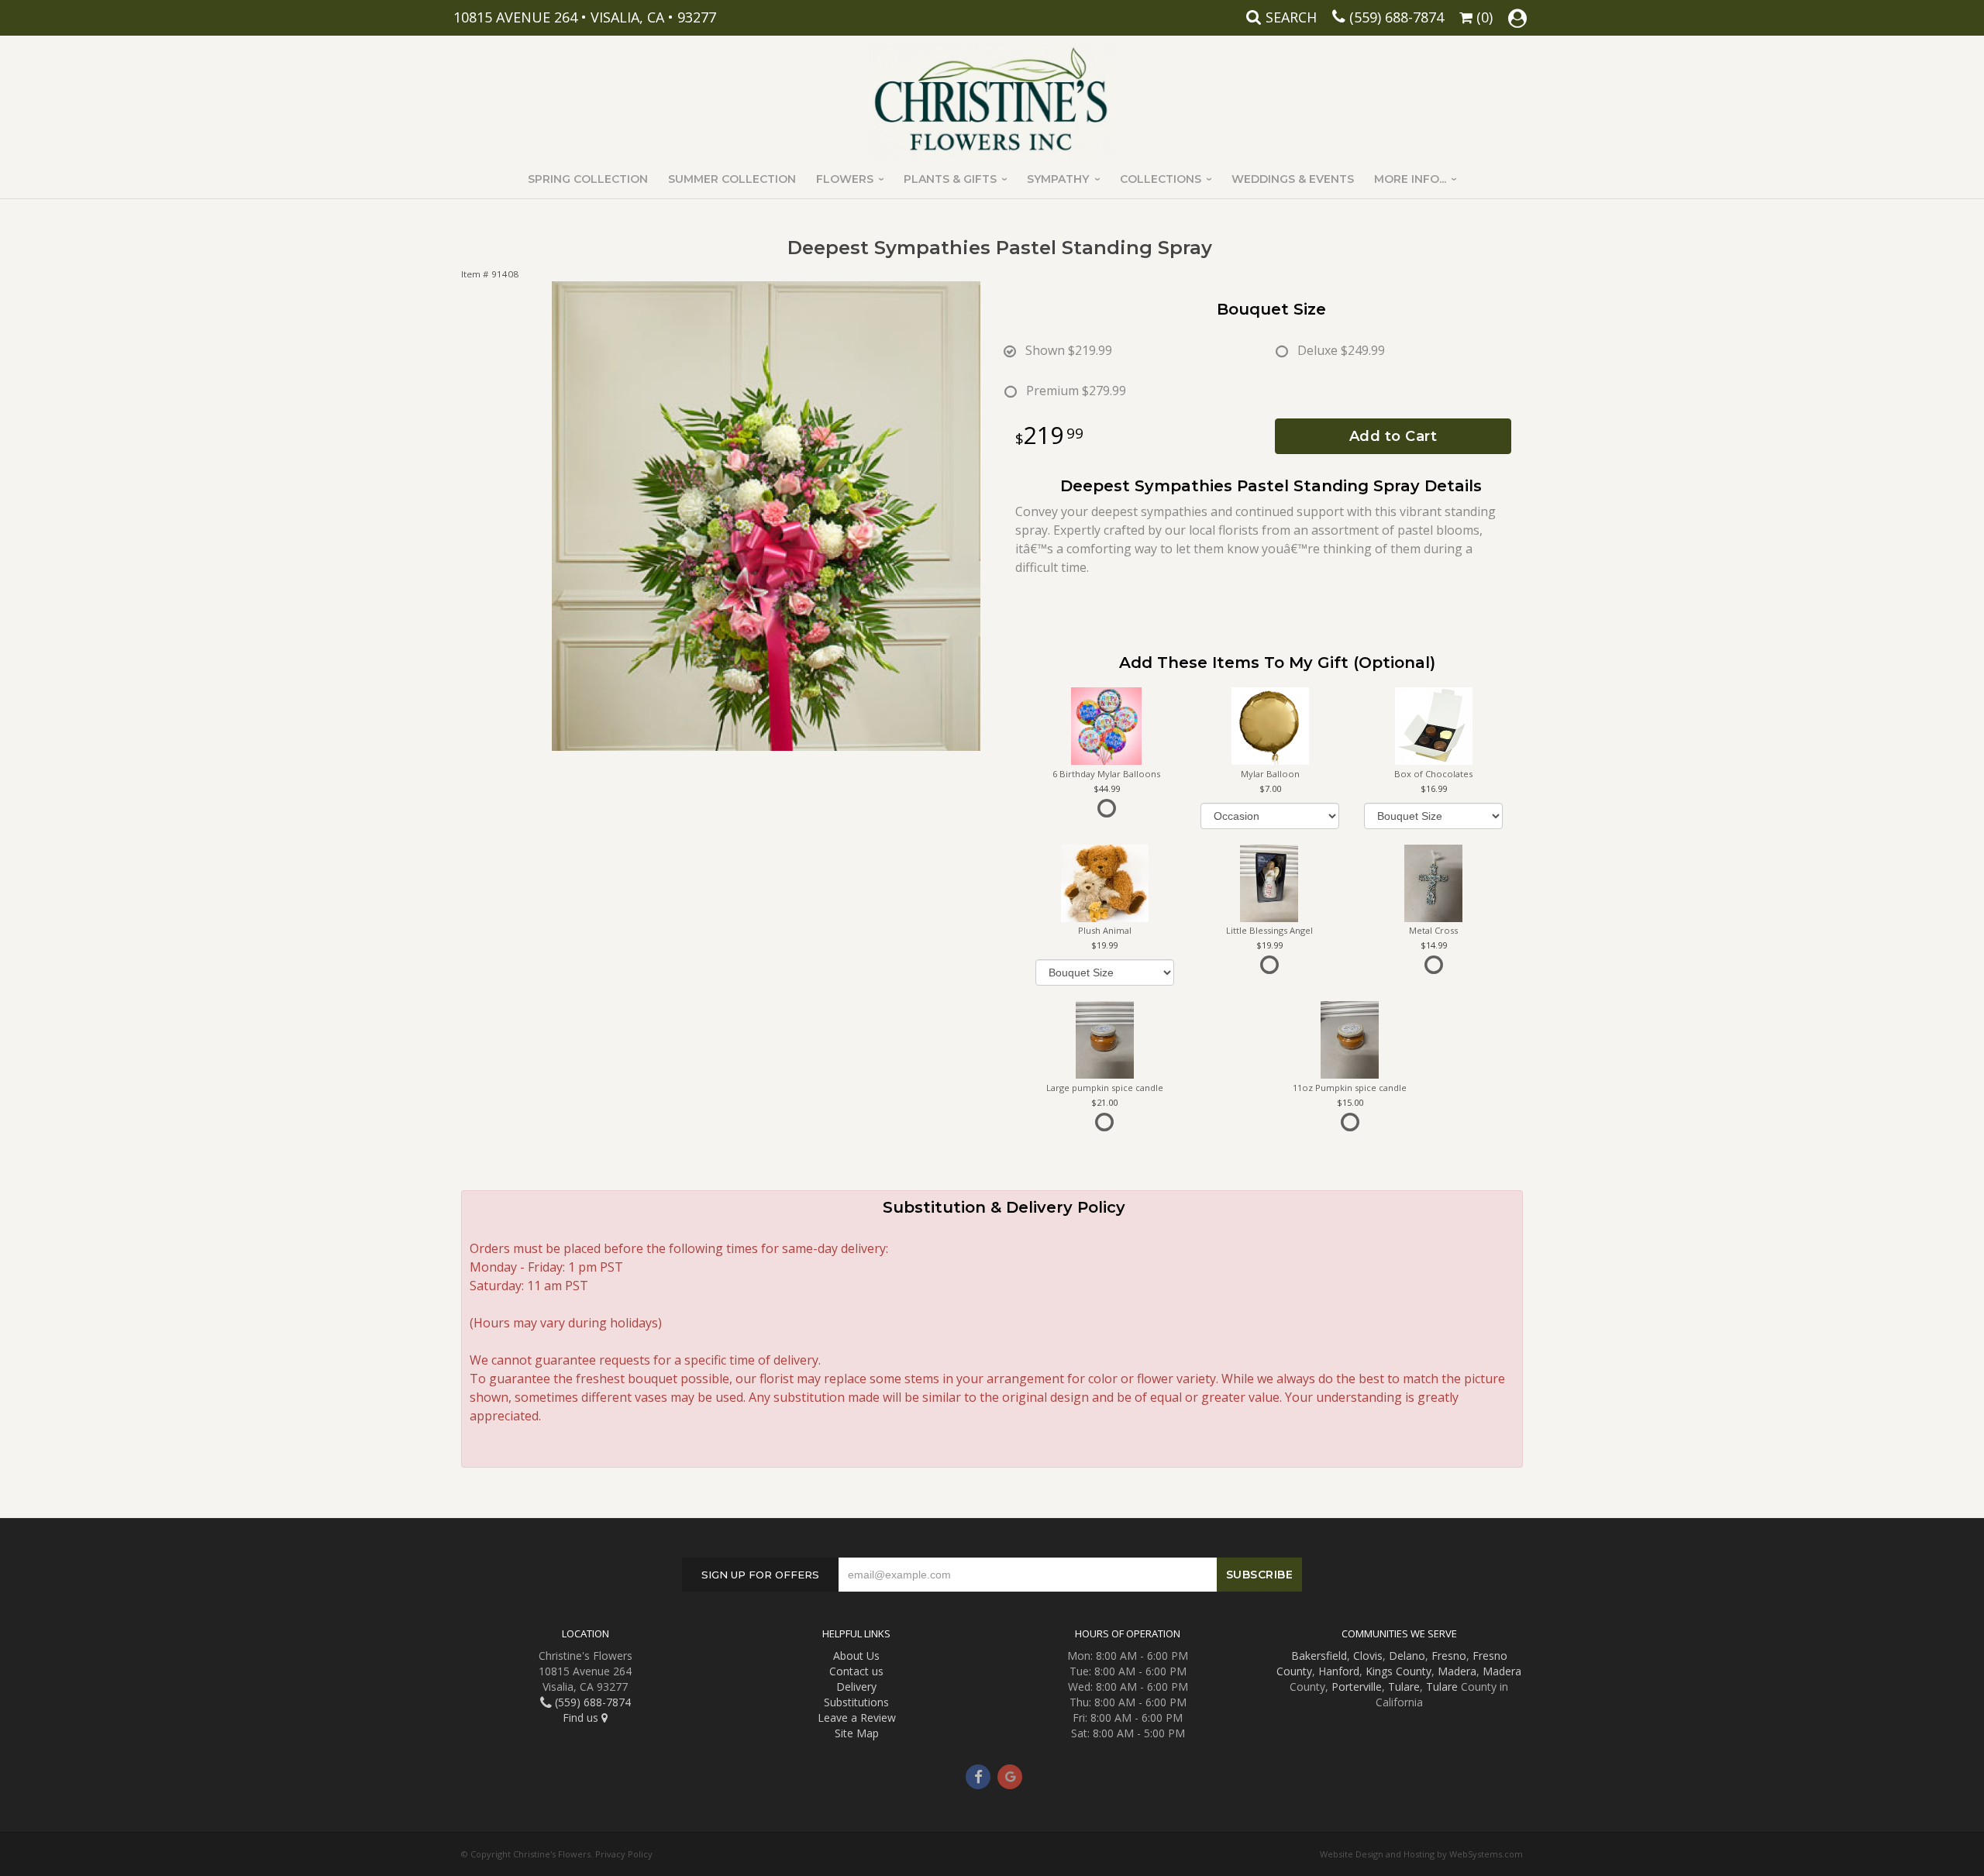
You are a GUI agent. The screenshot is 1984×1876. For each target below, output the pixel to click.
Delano (1407, 1656)
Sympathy (1058, 179)
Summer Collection (732, 179)
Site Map (857, 1733)
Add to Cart (1393, 436)
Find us (582, 1718)
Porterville (1357, 1687)
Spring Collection (588, 179)
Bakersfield (1319, 1656)
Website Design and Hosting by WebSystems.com (1421, 1854)
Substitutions (856, 1702)
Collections (1161, 179)
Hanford (1339, 1671)
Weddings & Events (1293, 179)
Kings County (1398, 1671)
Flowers (845, 179)
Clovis (1368, 1656)
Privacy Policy (624, 1854)
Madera (1457, 1671)
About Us (856, 1656)
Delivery (856, 1687)
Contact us (856, 1671)
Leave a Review (857, 1718)
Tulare (1404, 1687)
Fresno (1449, 1656)
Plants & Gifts (950, 179)
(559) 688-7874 (1397, 17)
